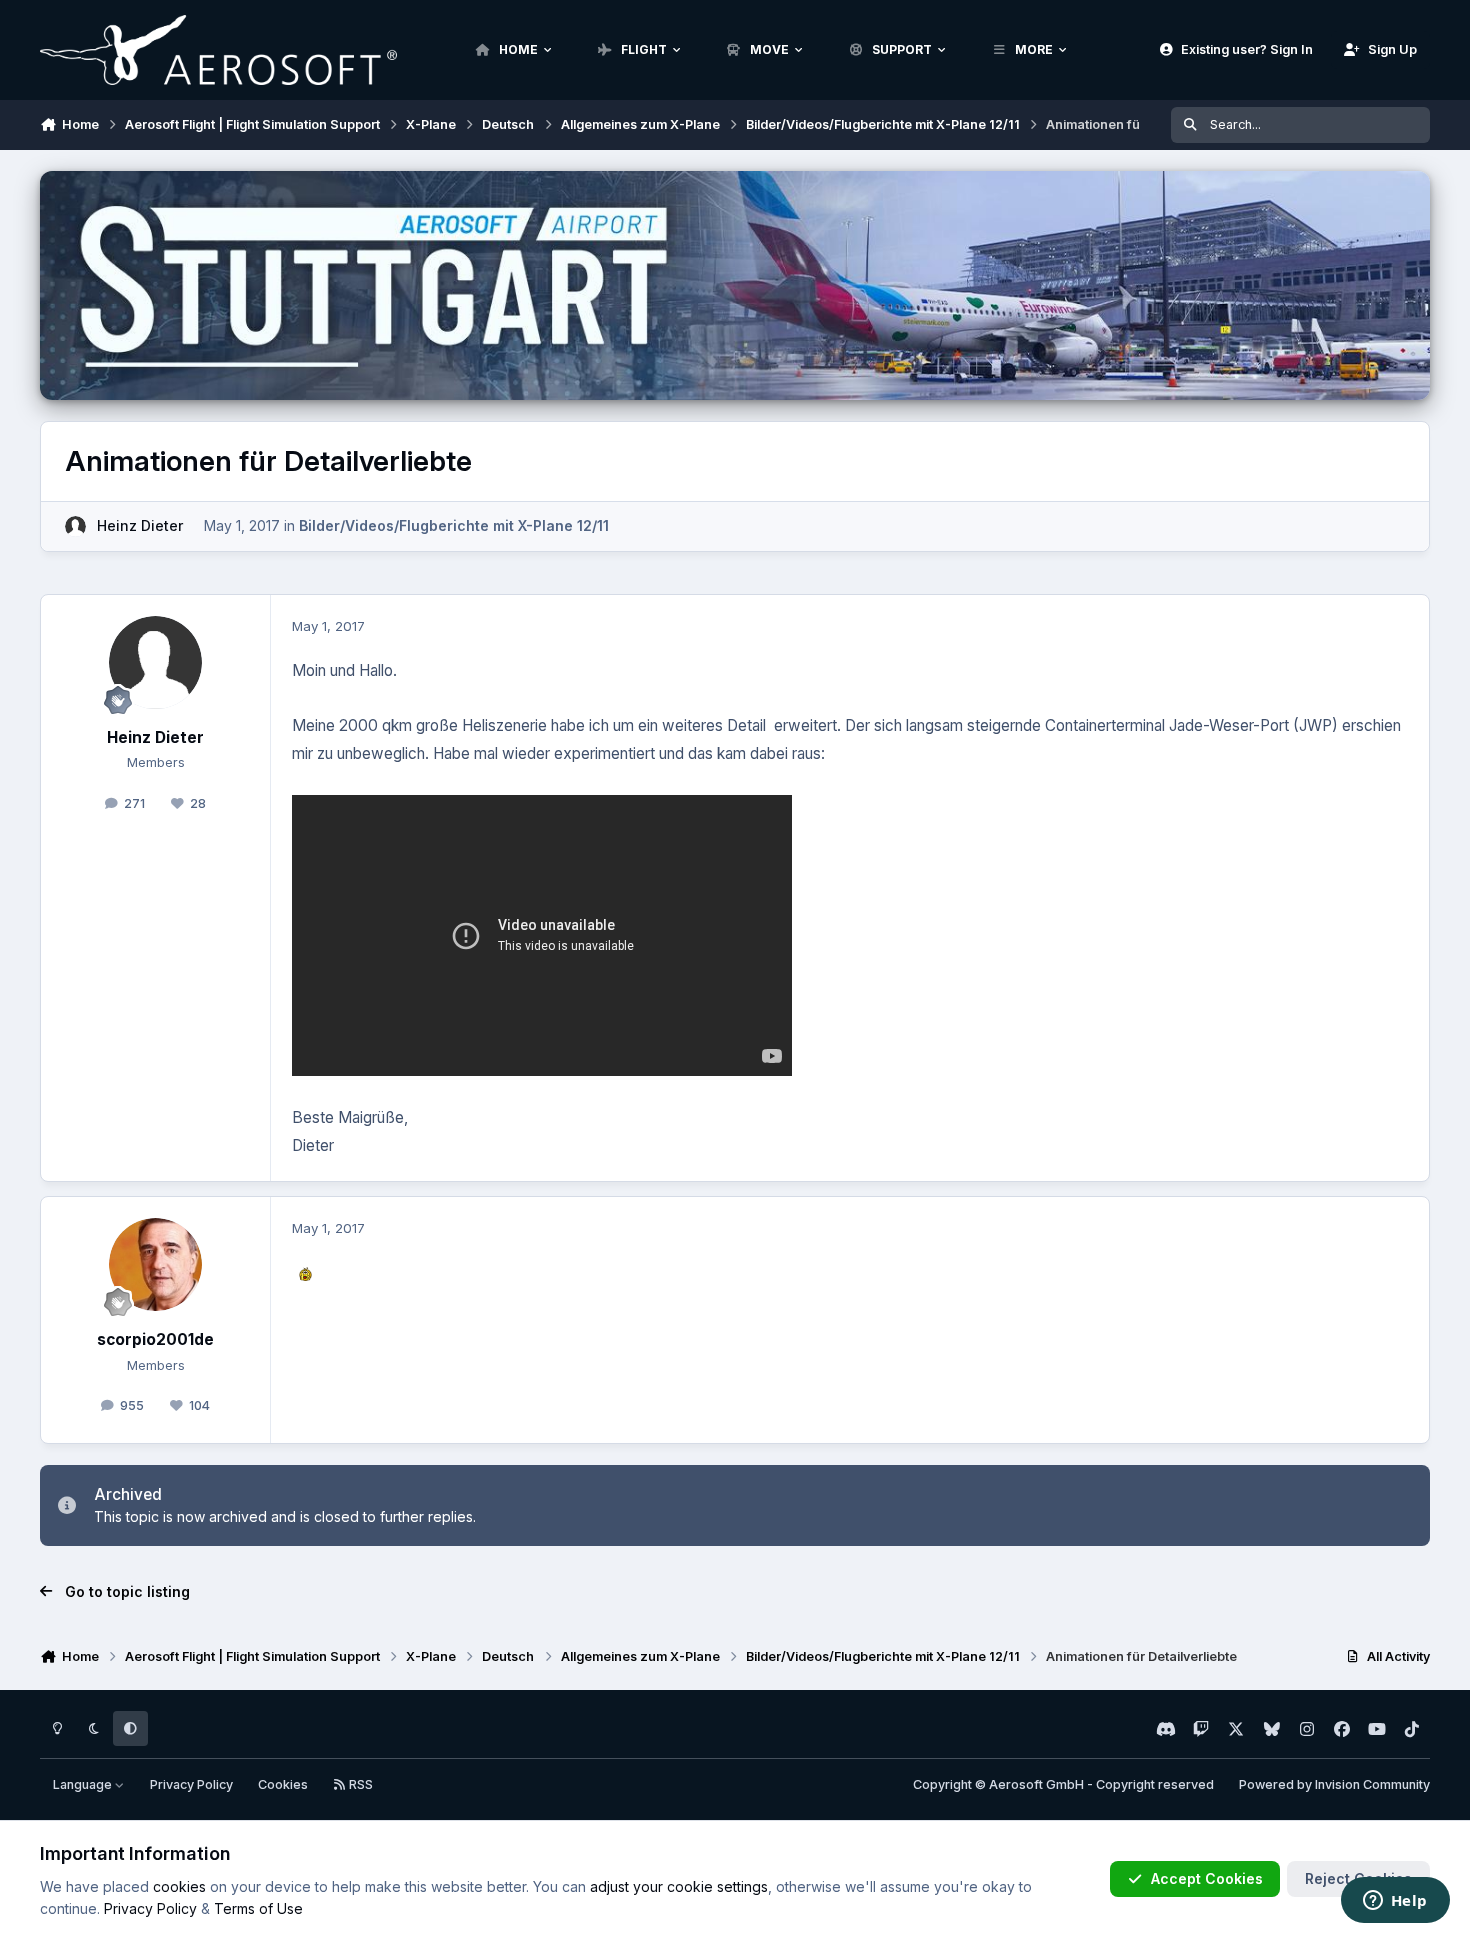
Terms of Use (258, 1908)
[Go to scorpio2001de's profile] (156, 1265)
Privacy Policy (191, 1784)
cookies (179, 1886)
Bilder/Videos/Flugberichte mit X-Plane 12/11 (454, 525)
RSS (359, 1784)
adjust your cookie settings (679, 1886)
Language (84, 1784)
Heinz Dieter (140, 525)
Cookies (283, 1784)
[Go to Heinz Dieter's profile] (75, 526)
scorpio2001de (155, 1339)
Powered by (1334, 1784)
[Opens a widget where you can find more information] (1395, 1902)
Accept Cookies (1207, 1878)
